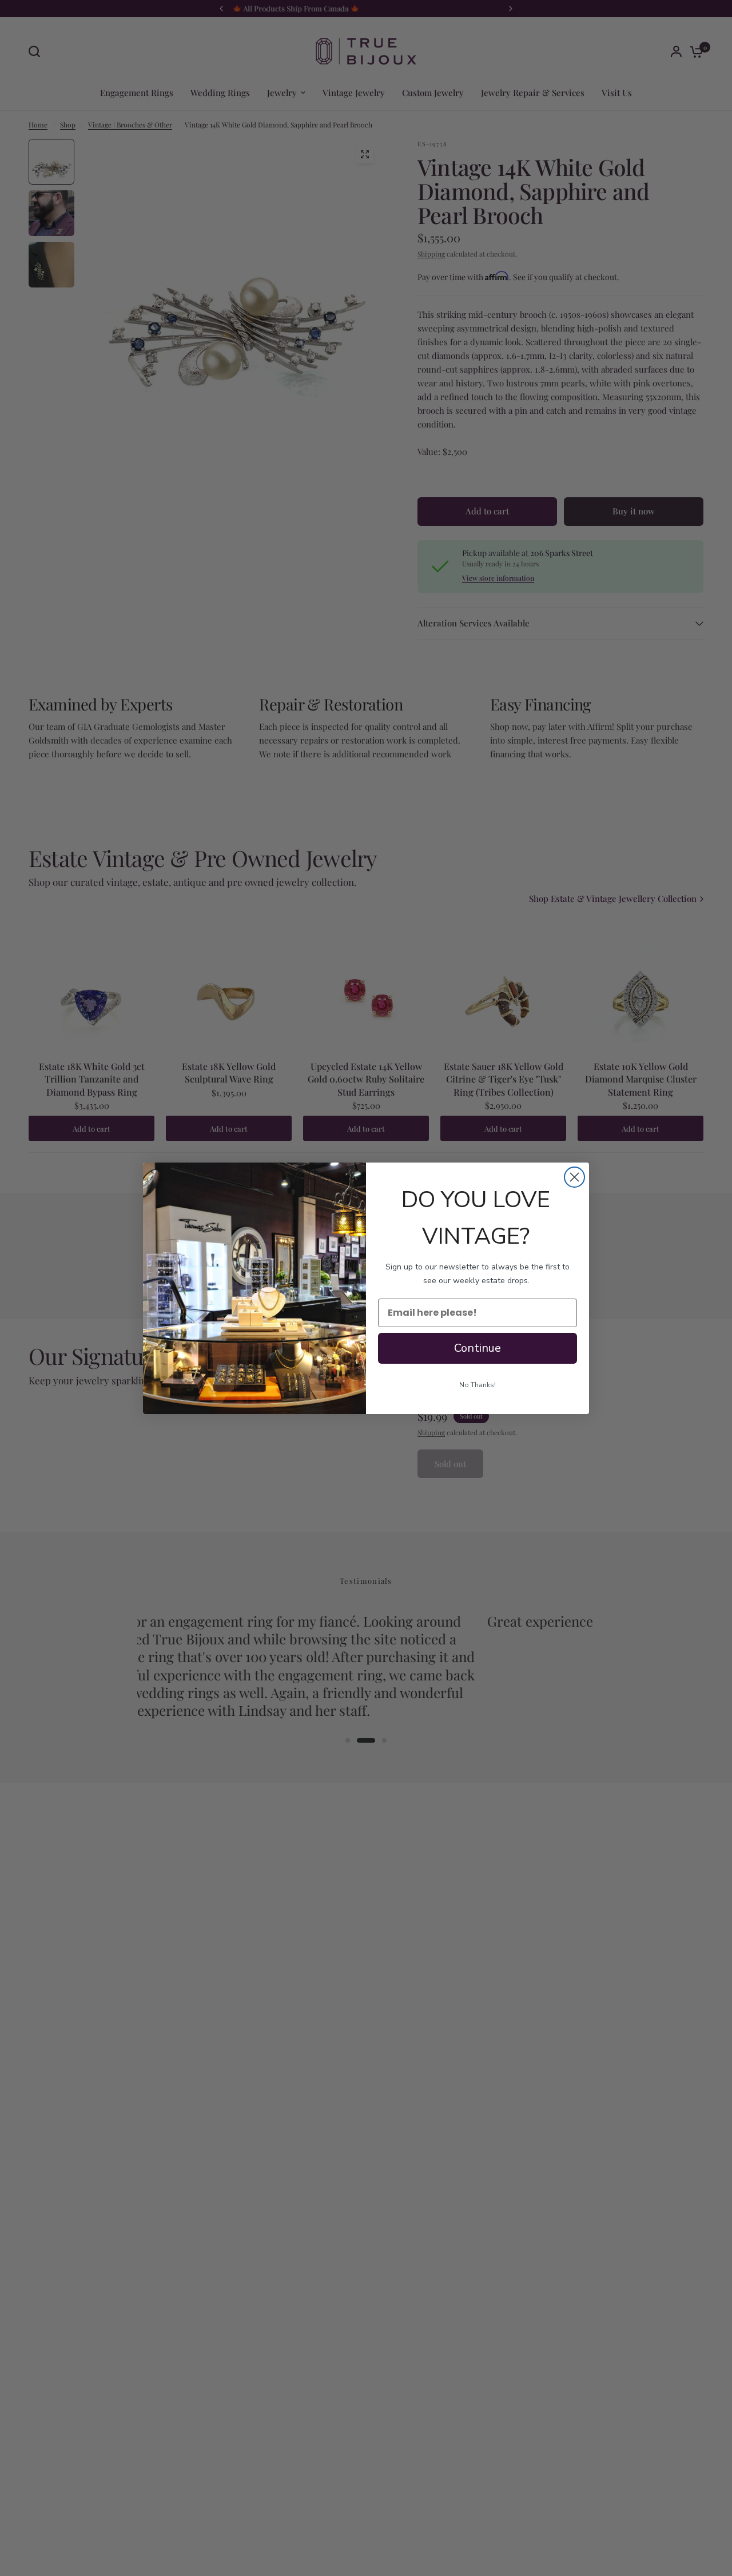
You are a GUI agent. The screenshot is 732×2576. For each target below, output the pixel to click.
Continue (478, 1348)
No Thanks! (478, 1385)
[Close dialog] (574, 1177)
